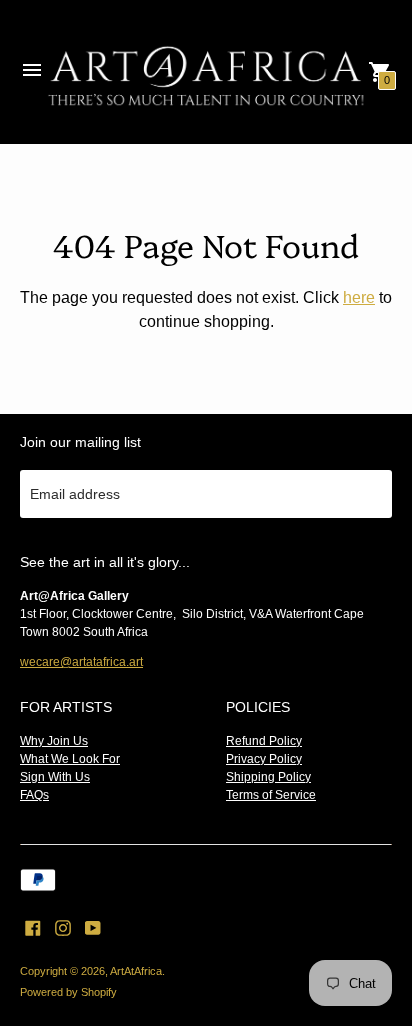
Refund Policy (264, 741)
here (359, 297)
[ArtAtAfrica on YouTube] (93, 927)
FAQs (34, 795)
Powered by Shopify (68, 992)
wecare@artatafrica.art (81, 662)
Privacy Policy (264, 759)
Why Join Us (54, 741)
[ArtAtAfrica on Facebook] (33, 927)
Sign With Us (55, 777)
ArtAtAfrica (136, 971)
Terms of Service (271, 795)
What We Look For (70, 759)
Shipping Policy (268, 777)
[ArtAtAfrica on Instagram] (63, 927)
